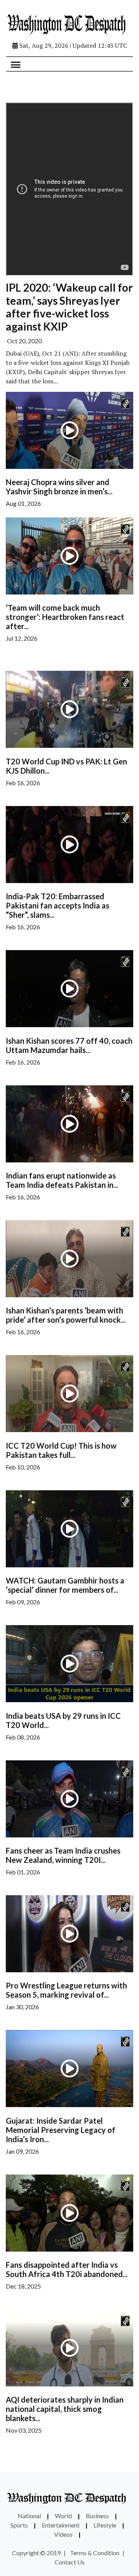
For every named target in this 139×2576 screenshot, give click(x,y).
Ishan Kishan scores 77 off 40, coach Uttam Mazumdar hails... (69, 1045)
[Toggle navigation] (16, 64)
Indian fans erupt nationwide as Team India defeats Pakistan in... (62, 1180)
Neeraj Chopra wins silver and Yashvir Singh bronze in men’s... (59, 487)
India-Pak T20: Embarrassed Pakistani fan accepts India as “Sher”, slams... (58, 905)
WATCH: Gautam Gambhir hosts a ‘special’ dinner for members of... (65, 1585)
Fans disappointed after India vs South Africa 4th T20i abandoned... (67, 2269)
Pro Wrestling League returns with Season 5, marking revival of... (66, 1990)
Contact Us (69, 2562)
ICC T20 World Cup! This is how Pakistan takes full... (61, 1450)
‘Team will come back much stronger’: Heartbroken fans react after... (65, 617)
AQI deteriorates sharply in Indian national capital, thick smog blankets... (65, 2409)
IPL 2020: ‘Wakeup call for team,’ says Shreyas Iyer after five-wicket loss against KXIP (69, 307)
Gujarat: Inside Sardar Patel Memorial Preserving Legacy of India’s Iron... (61, 2130)
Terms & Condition (95, 2553)
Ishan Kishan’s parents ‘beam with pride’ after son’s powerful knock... (66, 1315)
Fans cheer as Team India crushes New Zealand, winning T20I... (63, 1855)
